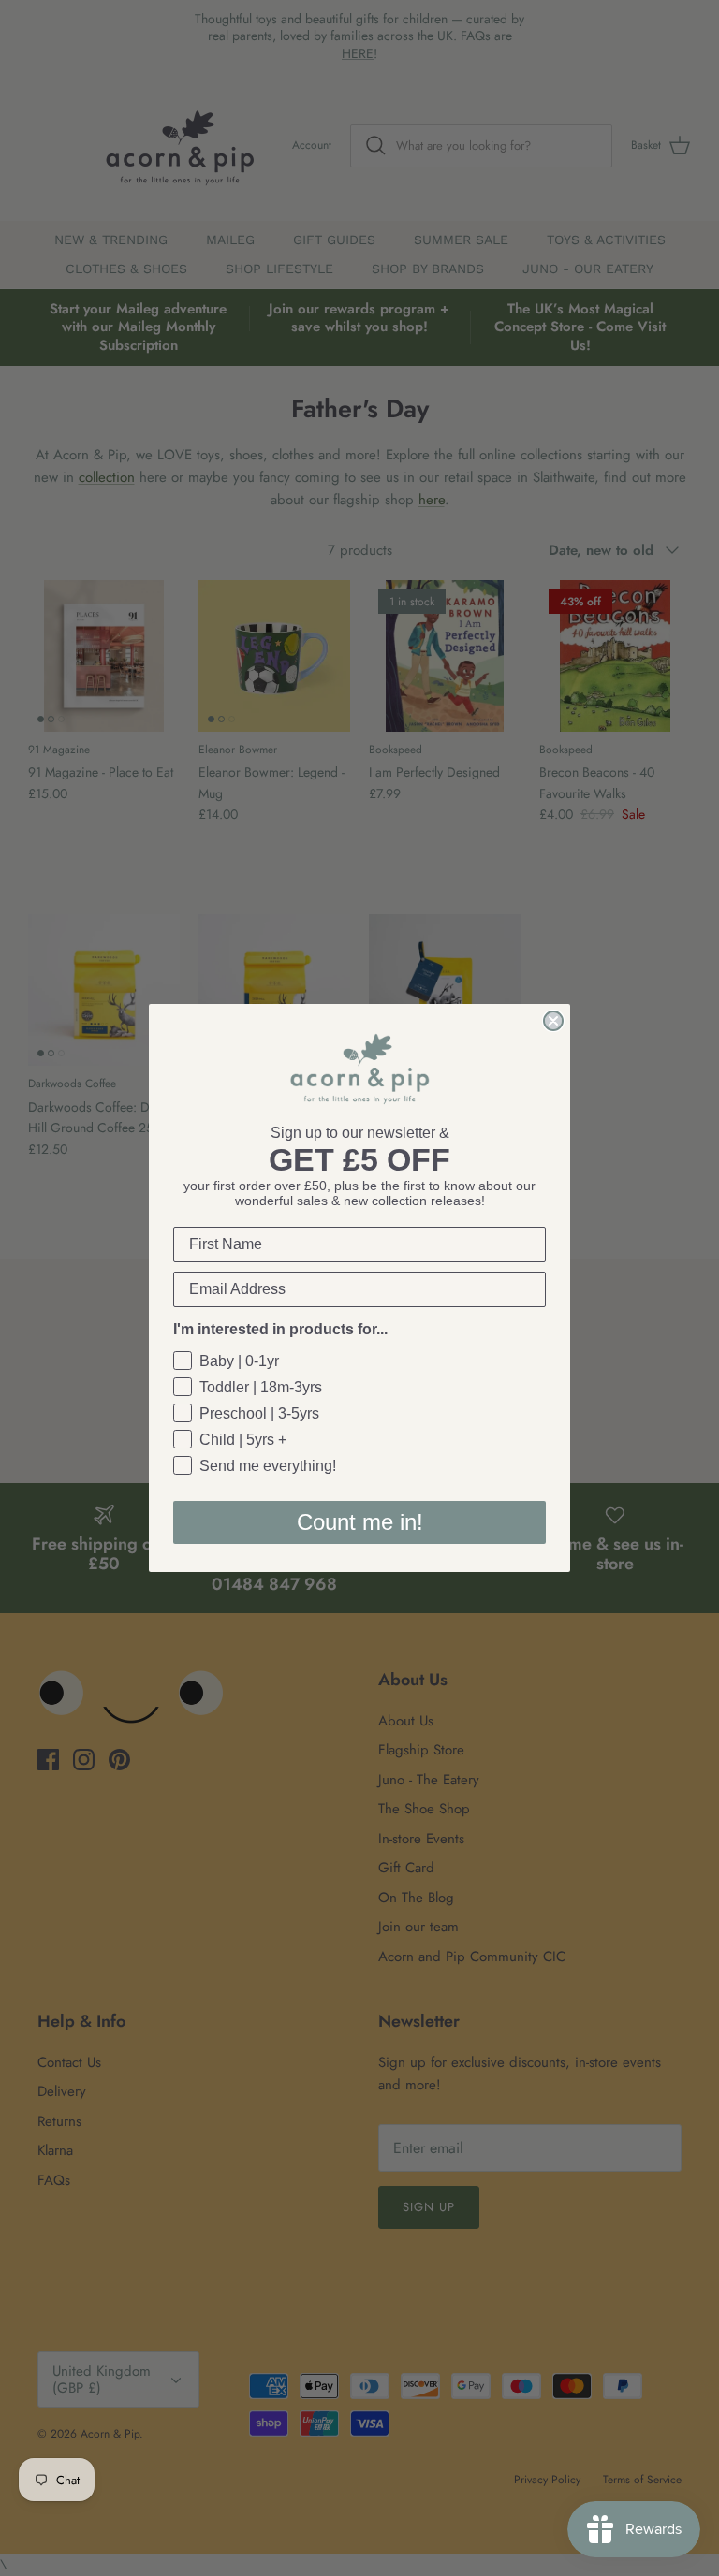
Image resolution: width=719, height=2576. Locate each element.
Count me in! (360, 1522)
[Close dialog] (553, 1021)
